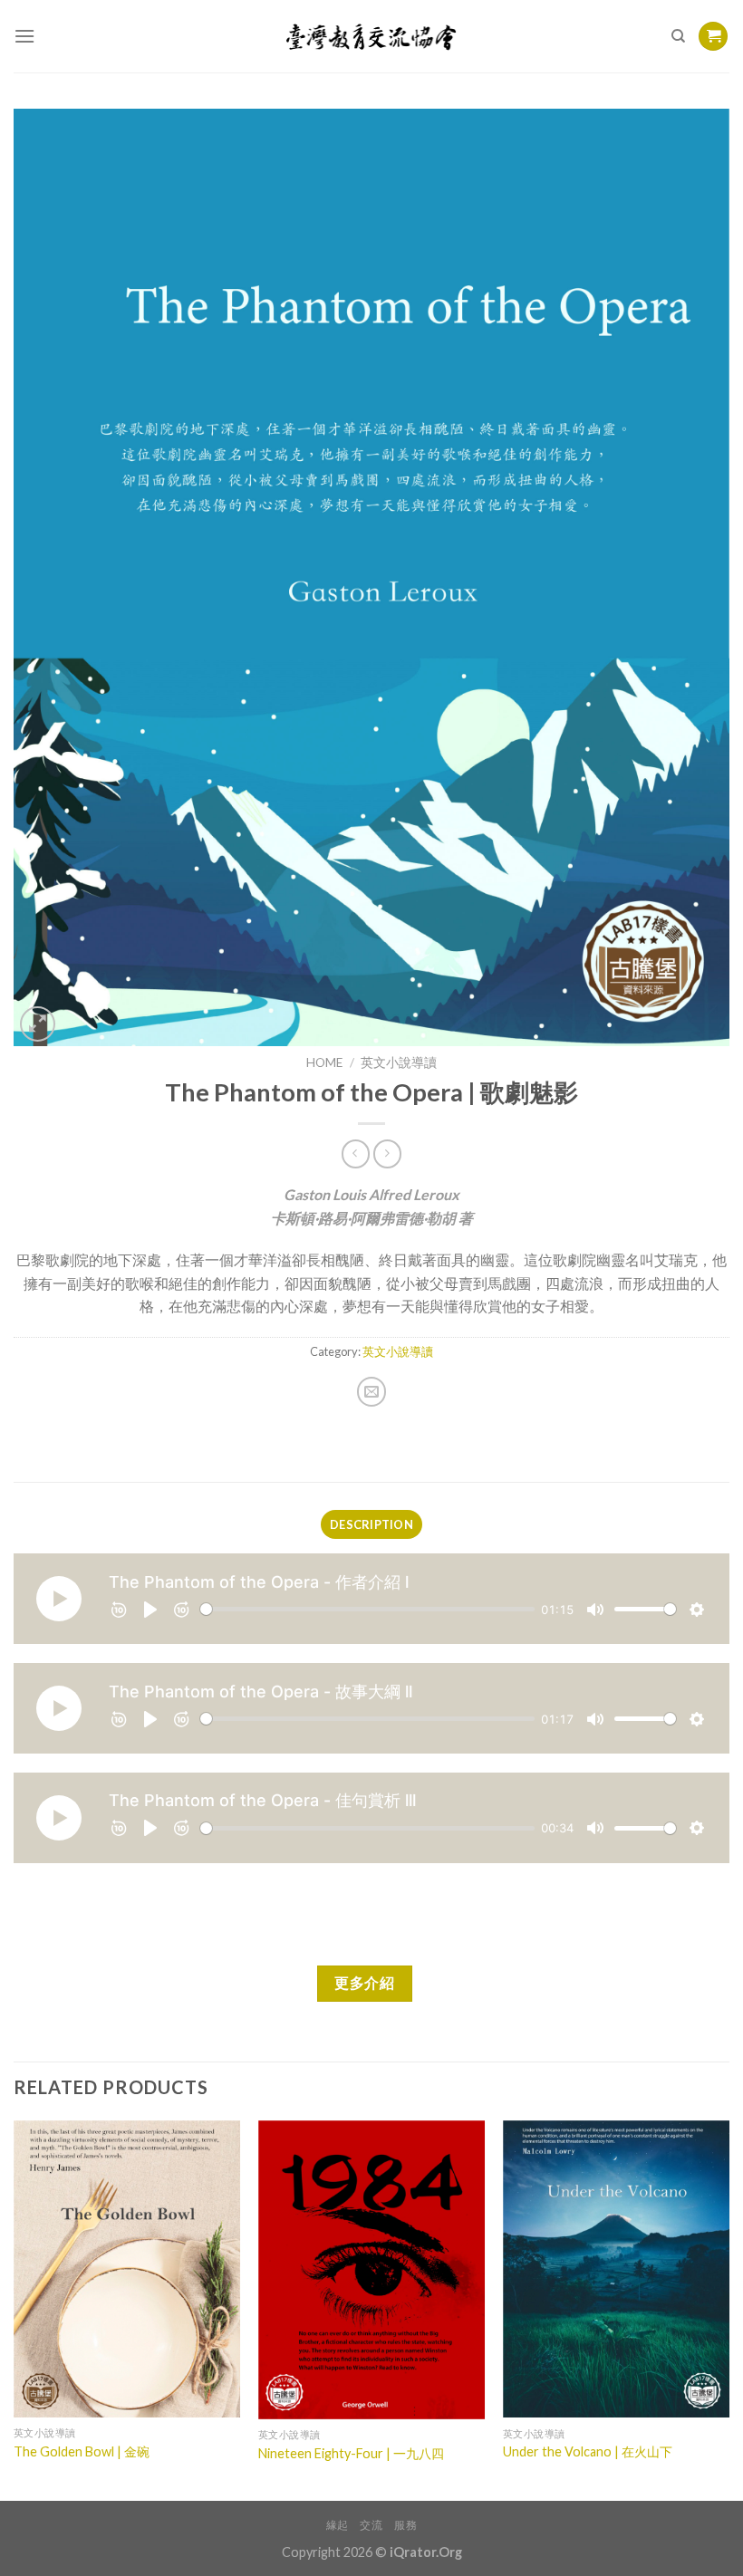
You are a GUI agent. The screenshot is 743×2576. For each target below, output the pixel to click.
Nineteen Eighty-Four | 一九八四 (351, 2453)
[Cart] (713, 37)
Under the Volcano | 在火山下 (588, 2451)
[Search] (678, 36)
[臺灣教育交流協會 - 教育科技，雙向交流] (372, 36)
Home (324, 1062)
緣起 (338, 2525)
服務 (405, 2525)
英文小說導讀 (399, 1062)
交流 (371, 2525)
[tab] (371, 1524)
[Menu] (24, 36)
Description (371, 1524)
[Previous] (14, 2309)
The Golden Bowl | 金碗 (82, 2451)
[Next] (729, 2309)
